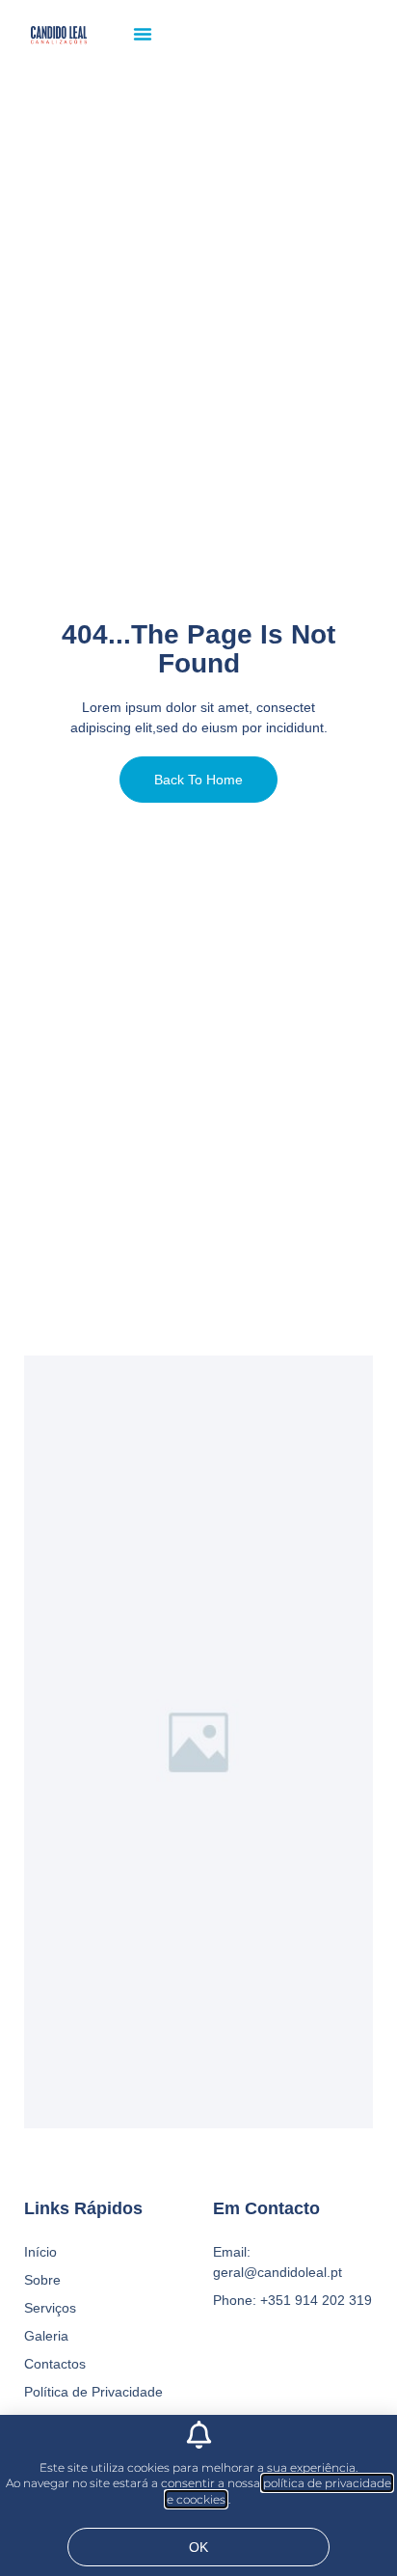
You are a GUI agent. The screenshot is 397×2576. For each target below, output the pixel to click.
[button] (143, 34)
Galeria (46, 2336)
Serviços (50, 2308)
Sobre (42, 2280)
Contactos (55, 2364)
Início (40, 2252)
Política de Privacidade (93, 2392)
